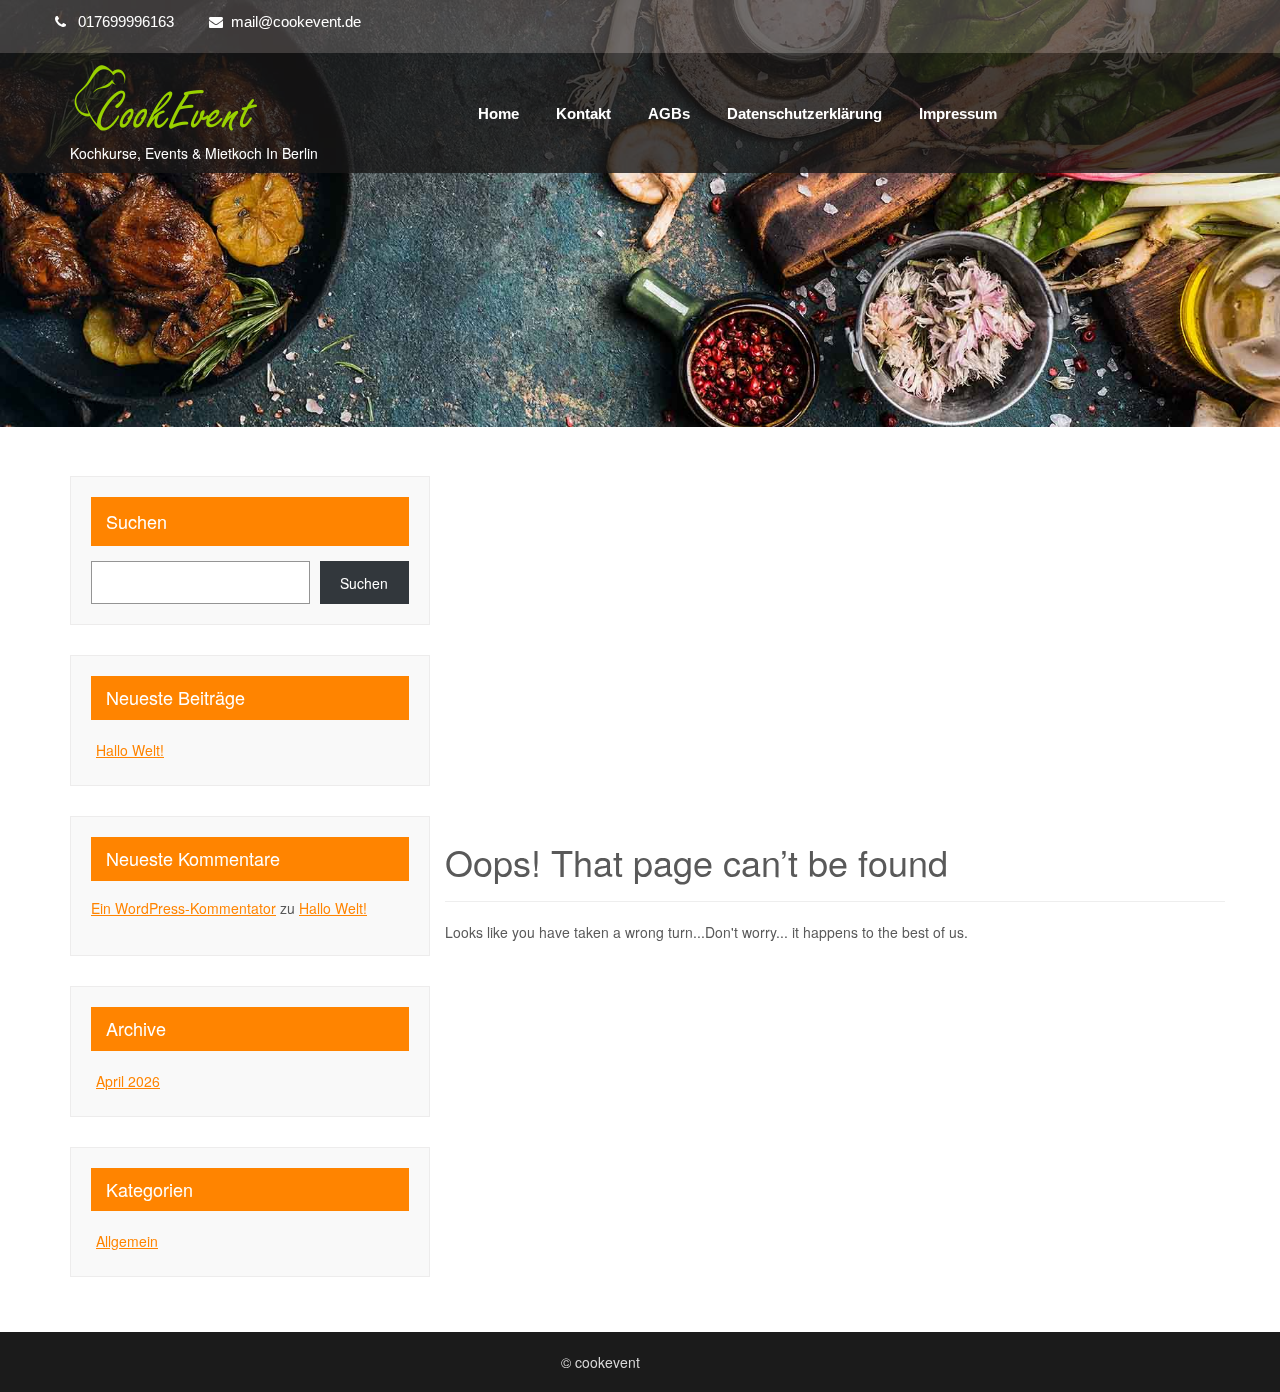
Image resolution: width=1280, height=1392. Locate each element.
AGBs (669, 113)
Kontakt (583, 113)
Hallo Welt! (130, 750)
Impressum (958, 113)
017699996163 (126, 21)
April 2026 (128, 1081)
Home (498, 113)
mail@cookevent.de (296, 21)
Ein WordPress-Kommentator (183, 908)
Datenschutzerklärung (804, 113)
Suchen (136, 521)
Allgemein (127, 1241)
